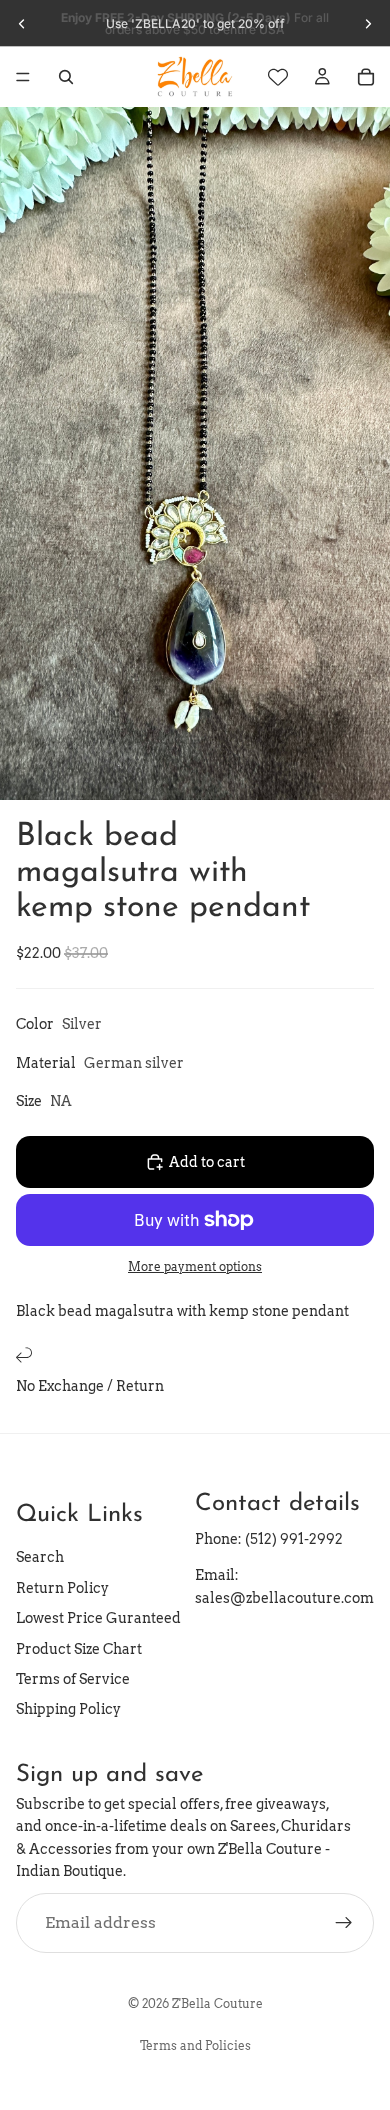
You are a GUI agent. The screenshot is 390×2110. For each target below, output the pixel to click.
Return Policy (62, 1588)
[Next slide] (368, 24)
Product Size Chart (79, 1649)
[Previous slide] (22, 24)
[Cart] (366, 77)
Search (40, 1558)
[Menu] (23, 77)
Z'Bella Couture (217, 2003)
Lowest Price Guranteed (98, 1618)
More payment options (195, 1267)
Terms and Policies (195, 2045)
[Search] (66, 77)
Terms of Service (73, 1679)
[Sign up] (344, 1923)
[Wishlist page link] (278, 77)
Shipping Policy (68, 1709)
